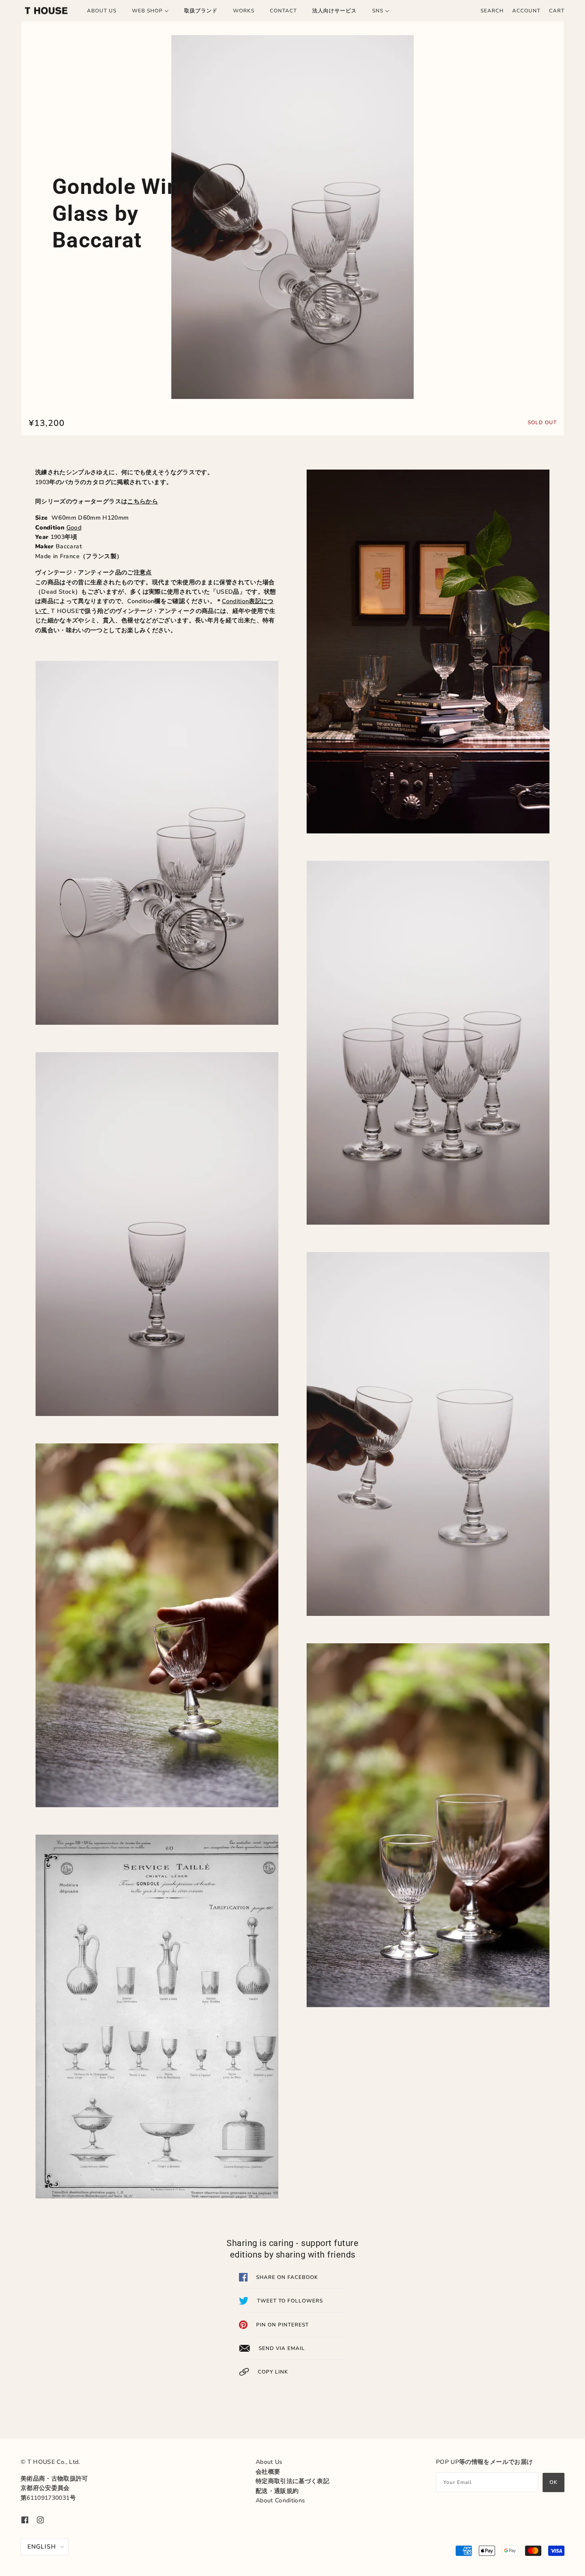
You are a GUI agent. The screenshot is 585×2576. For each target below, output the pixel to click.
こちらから (143, 501)
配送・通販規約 (277, 2491)
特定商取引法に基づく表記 (292, 2481)
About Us (269, 2462)
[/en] (46, 11)
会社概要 (268, 2472)
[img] (25, 2519)
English (42, 2547)
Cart (557, 11)
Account (526, 11)
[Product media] (292, 217)
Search (492, 11)
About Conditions (281, 2500)
